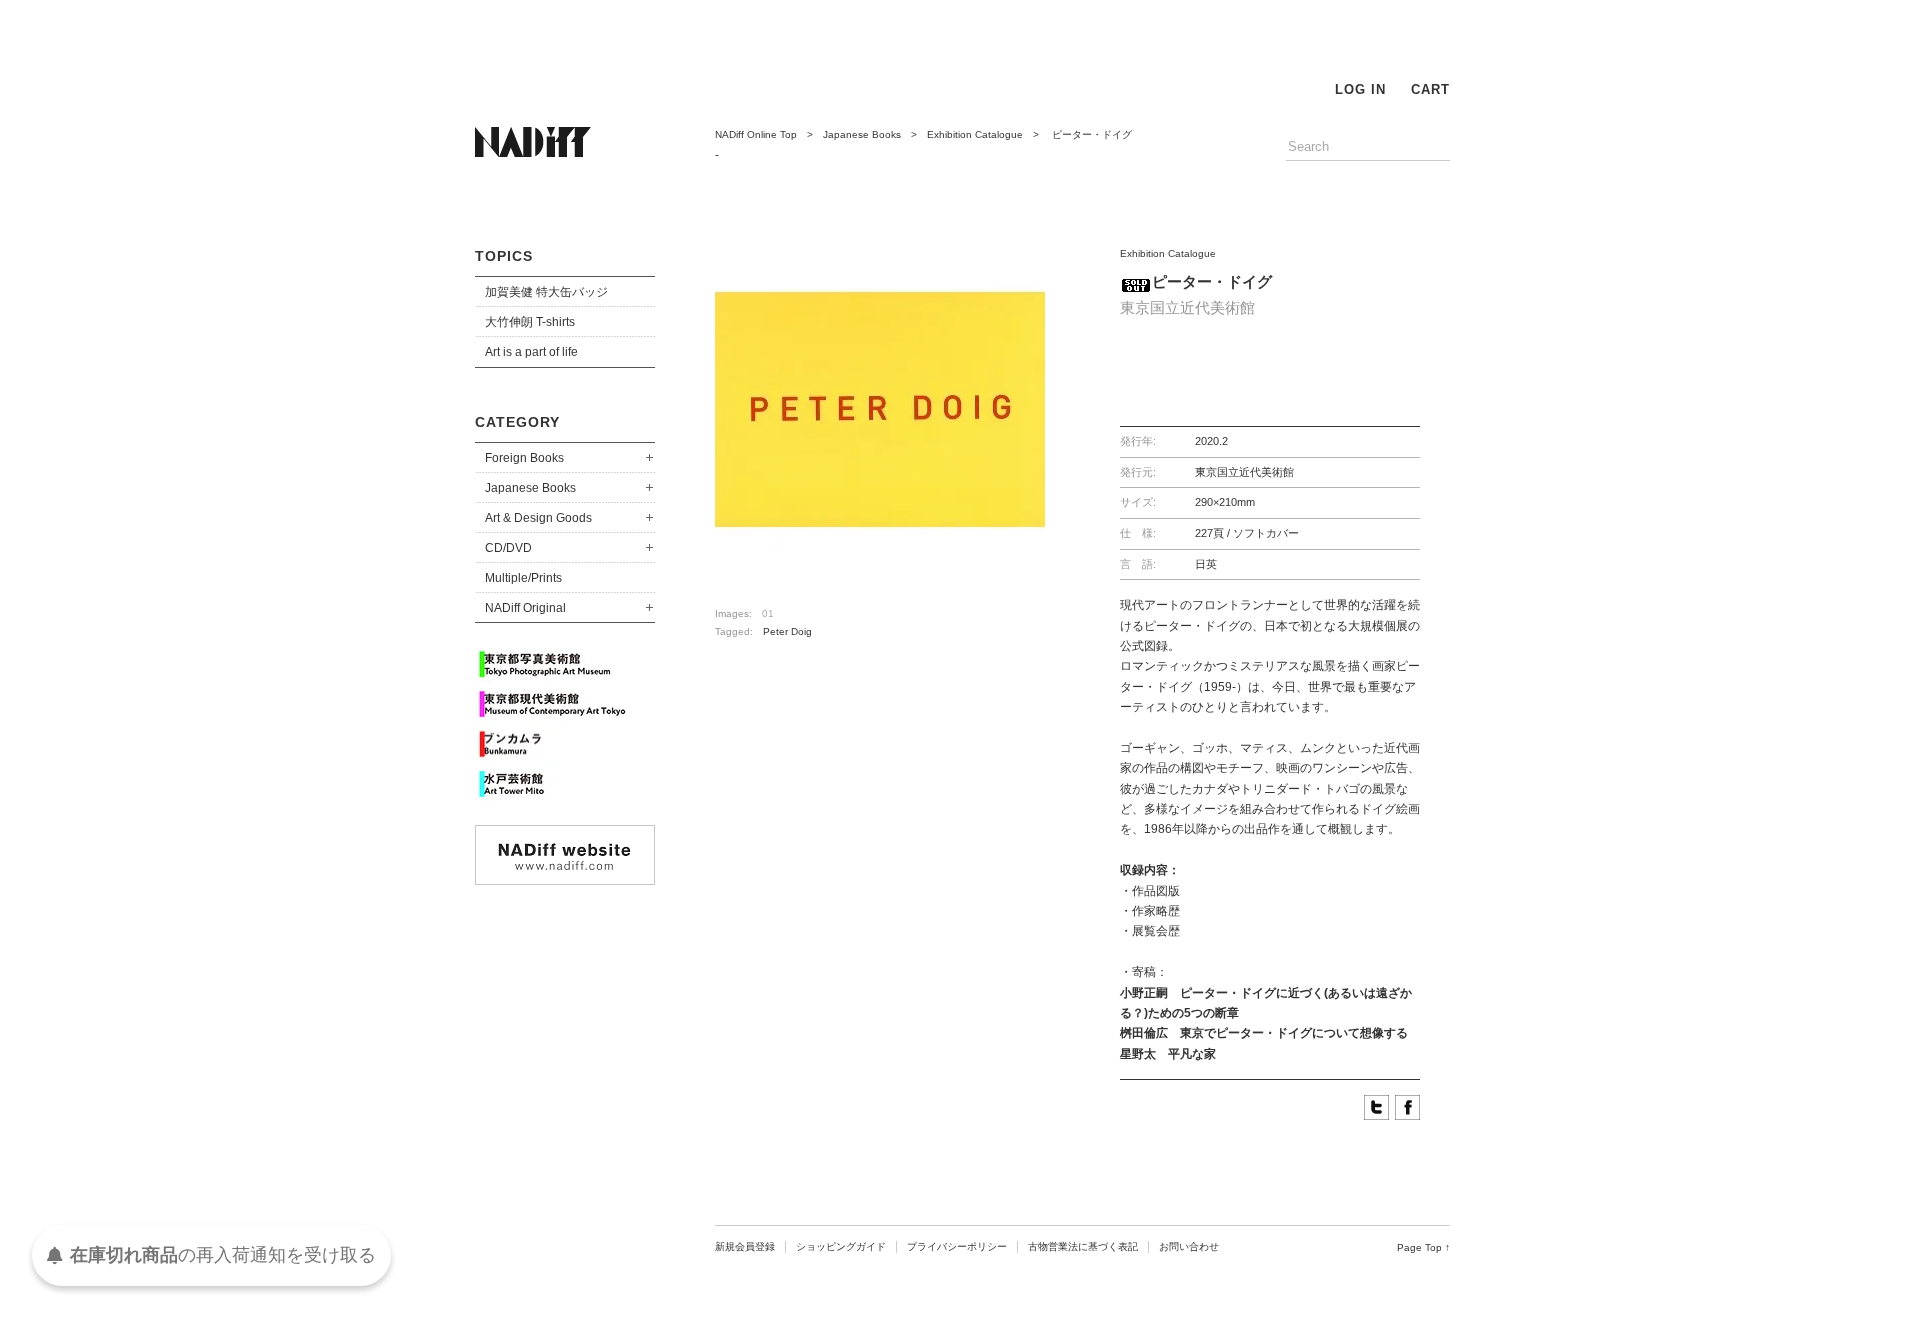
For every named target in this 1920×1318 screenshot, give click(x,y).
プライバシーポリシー (957, 1246)
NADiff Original (525, 608)
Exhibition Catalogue (975, 134)
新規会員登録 (745, 1246)
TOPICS (504, 256)
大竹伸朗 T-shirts (530, 322)
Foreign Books (524, 458)
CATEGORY (517, 422)
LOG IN (1360, 89)
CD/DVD (508, 548)
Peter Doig (787, 631)
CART (1430, 89)
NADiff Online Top (756, 134)
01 (768, 613)
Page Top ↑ (1423, 1247)
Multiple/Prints (523, 578)
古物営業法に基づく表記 (1083, 1246)
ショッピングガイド (841, 1246)
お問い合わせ (1189, 1246)
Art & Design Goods (538, 518)
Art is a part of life (531, 352)
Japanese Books (530, 488)
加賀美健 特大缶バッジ (546, 292)
